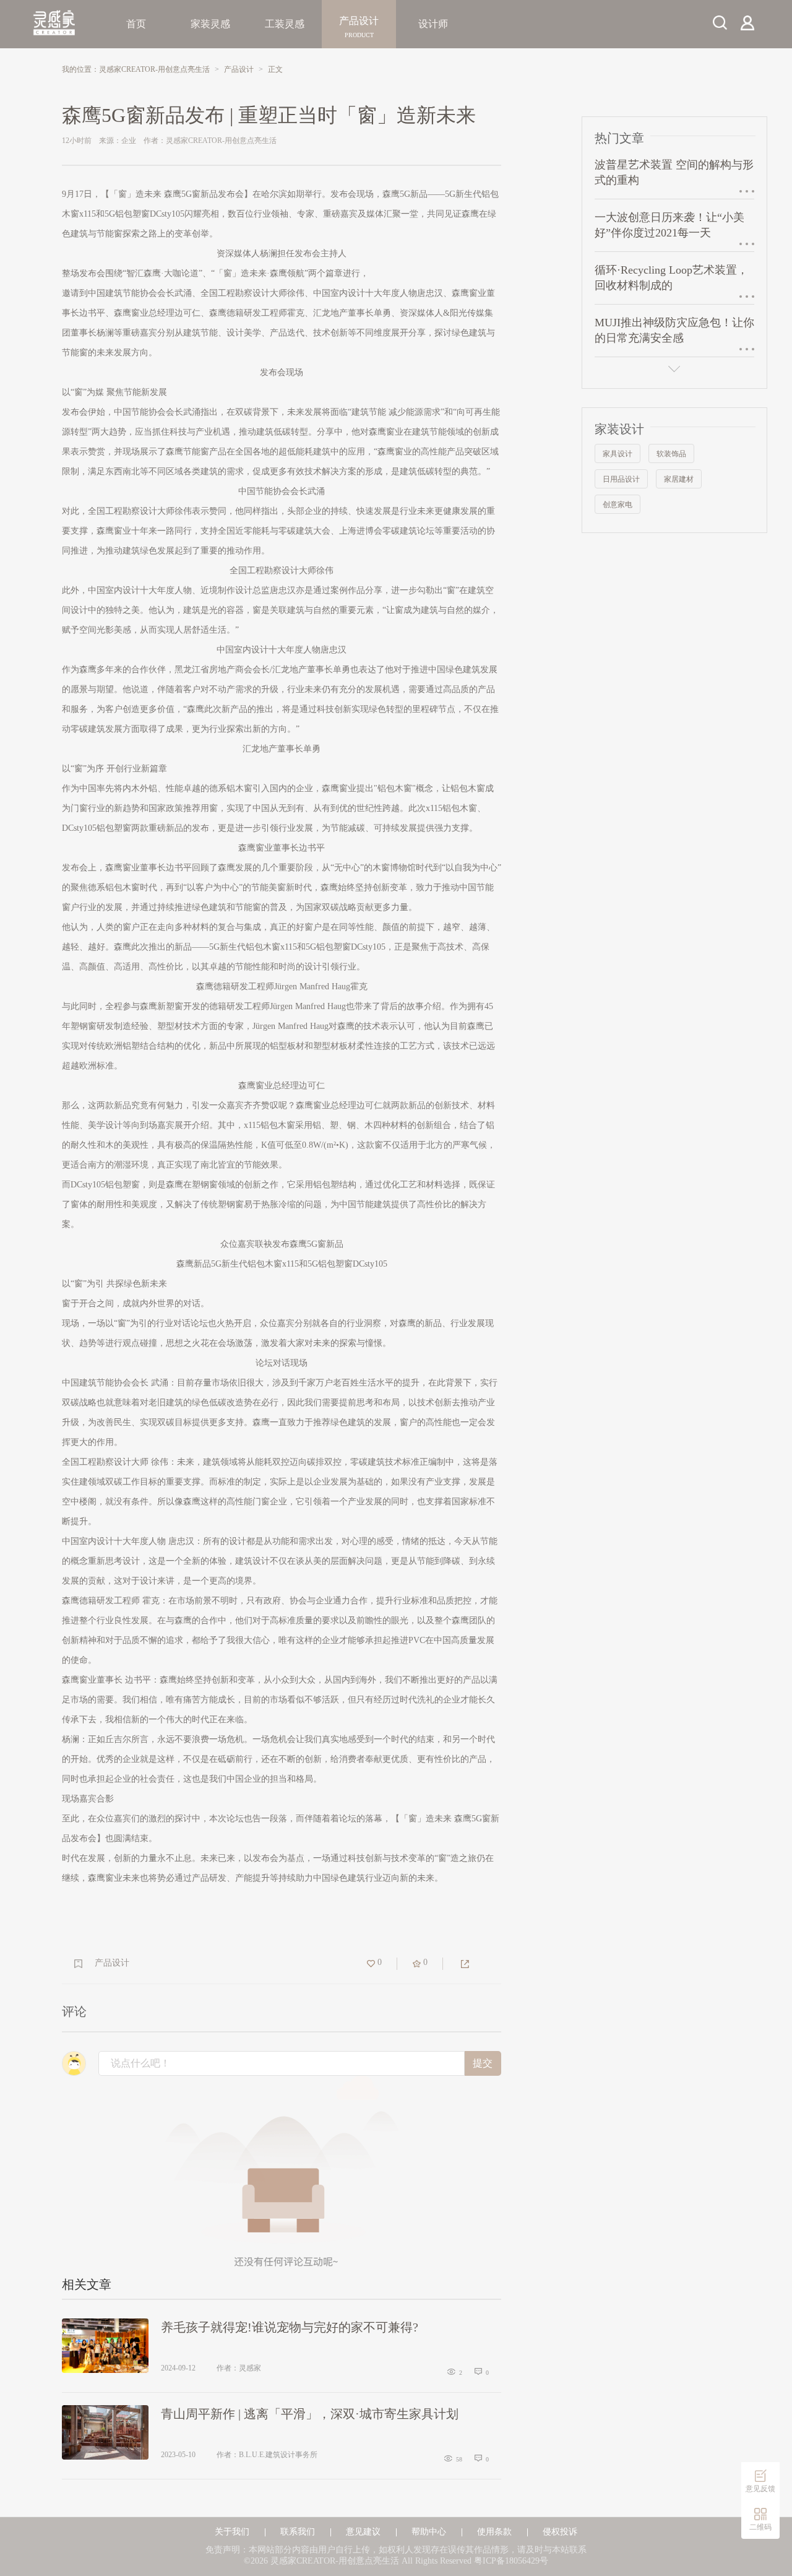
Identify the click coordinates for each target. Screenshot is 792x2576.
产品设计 (359, 24)
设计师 (433, 24)
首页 (136, 24)
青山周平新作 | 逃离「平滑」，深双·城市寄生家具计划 (310, 2414)
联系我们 (298, 2532)
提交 (483, 2063)
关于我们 (232, 2532)
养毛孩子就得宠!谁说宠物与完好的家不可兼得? (290, 2327)
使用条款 (494, 2532)
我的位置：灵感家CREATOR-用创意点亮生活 (136, 69)
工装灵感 (285, 24)
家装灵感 (210, 24)
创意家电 (618, 505)
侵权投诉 (560, 2532)
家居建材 (679, 479)
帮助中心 (429, 2532)
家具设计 (618, 454)
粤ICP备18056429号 (511, 2561)
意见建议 (363, 2532)
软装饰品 (671, 454)
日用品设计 (621, 479)
